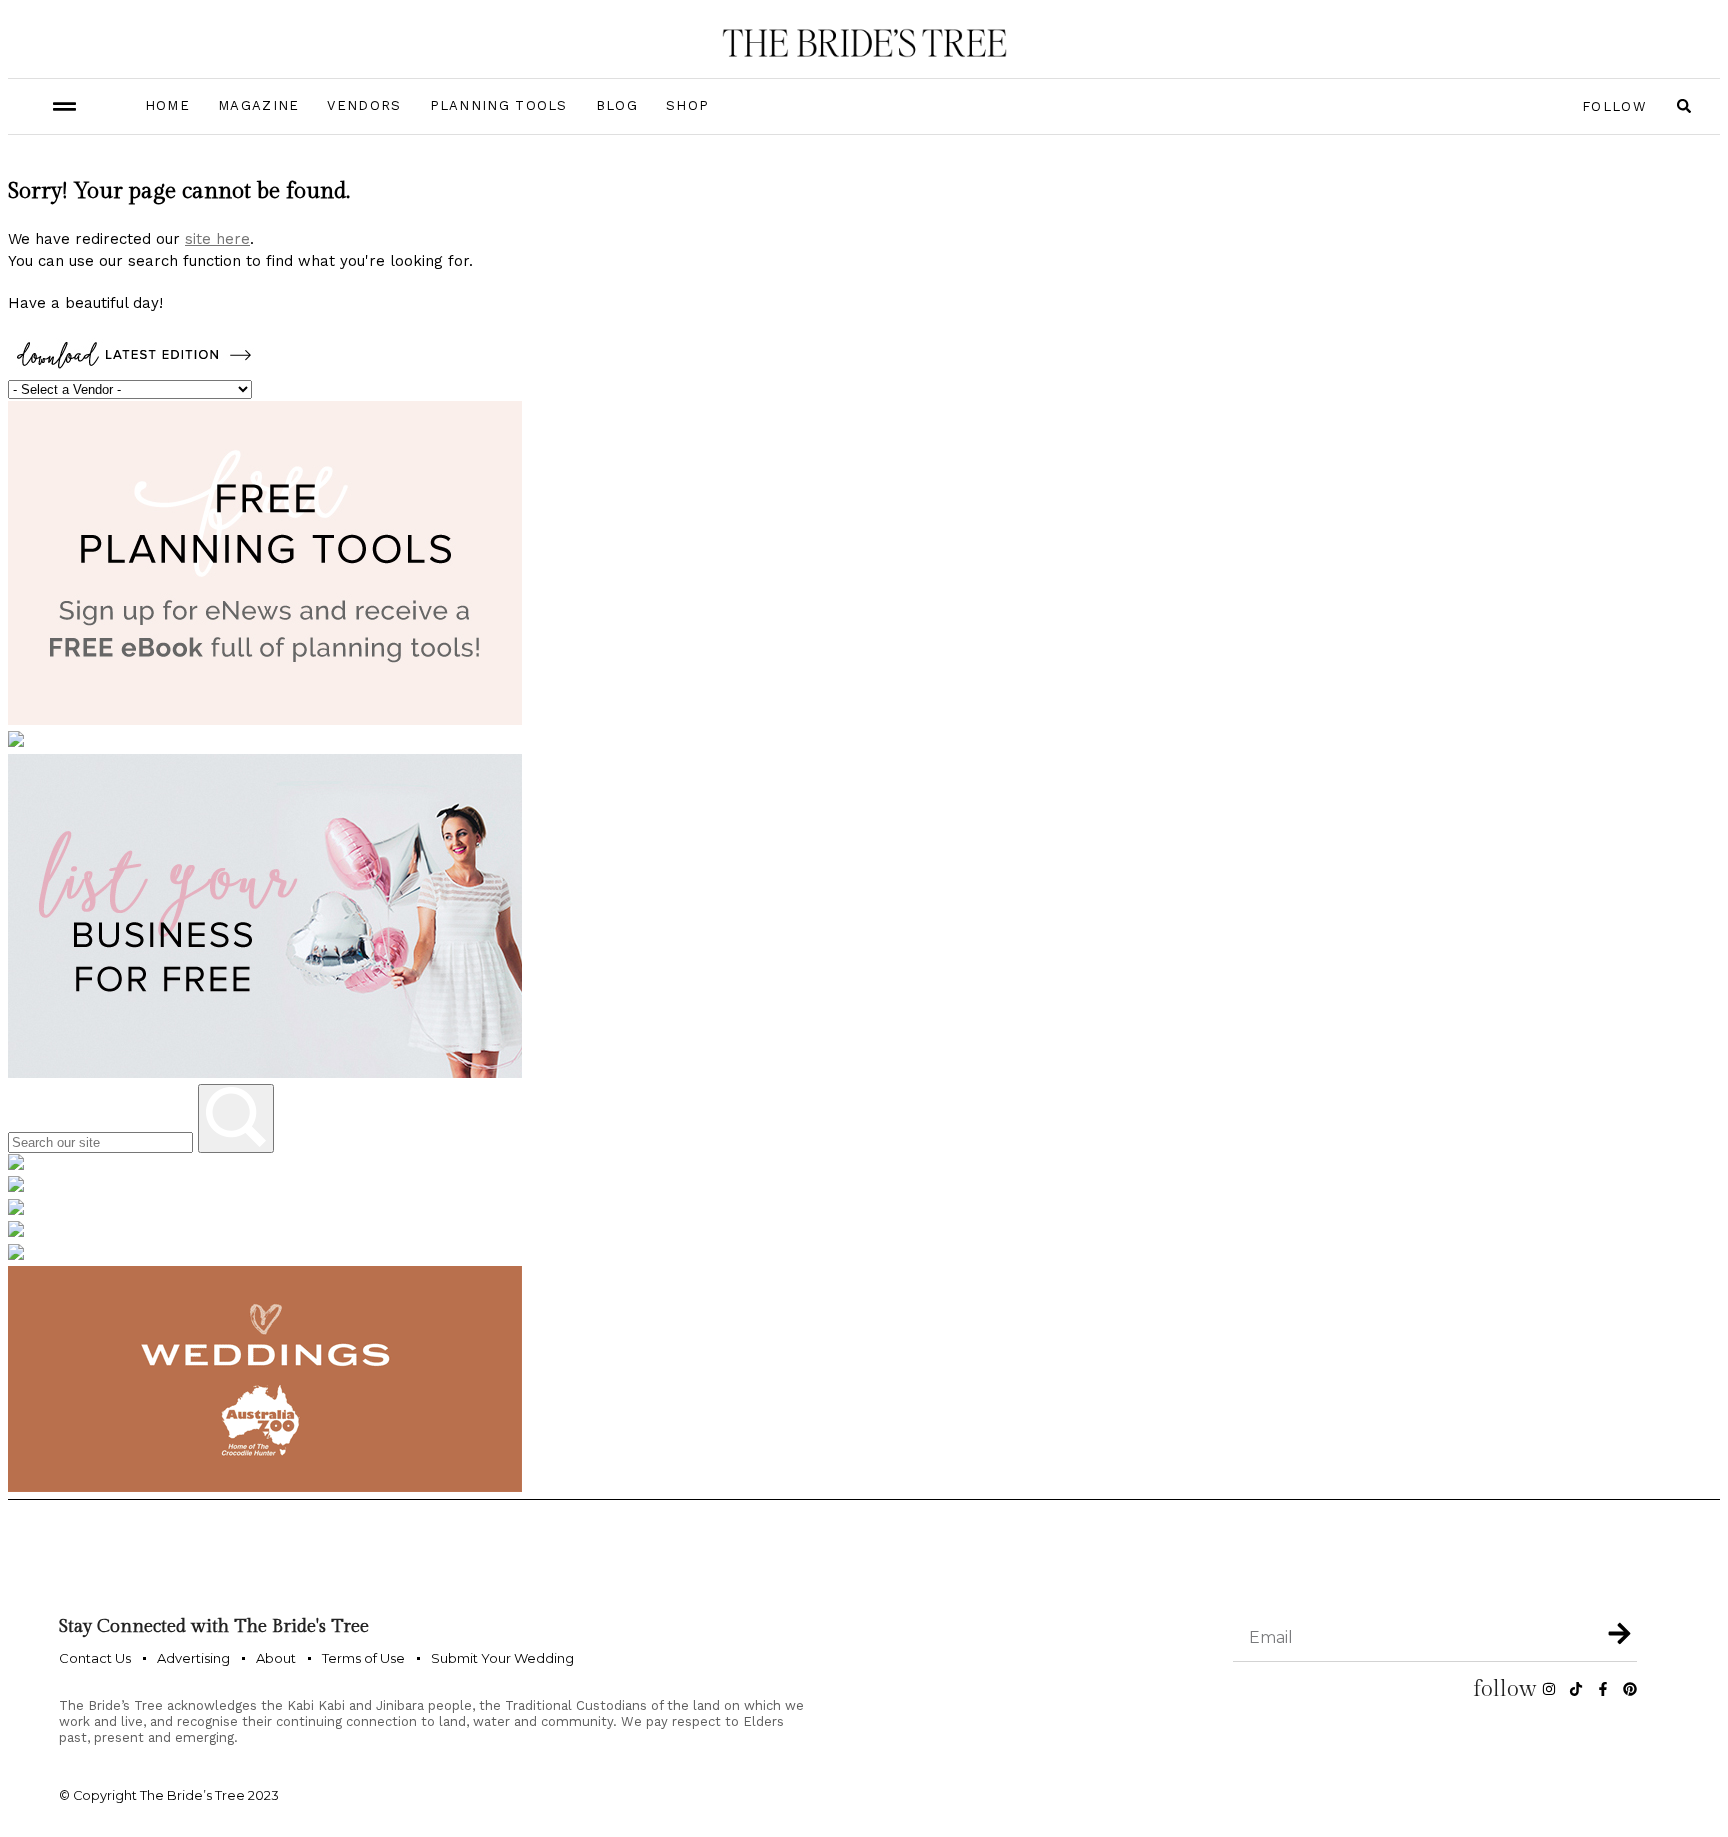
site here (217, 239)
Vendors (364, 105)
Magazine (258, 105)
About (276, 1658)
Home (167, 105)
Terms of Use (363, 1658)
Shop (687, 105)
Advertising (193, 1658)
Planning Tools (499, 105)
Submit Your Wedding (502, 1658)
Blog (617, 105)
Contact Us (95, 1658)
